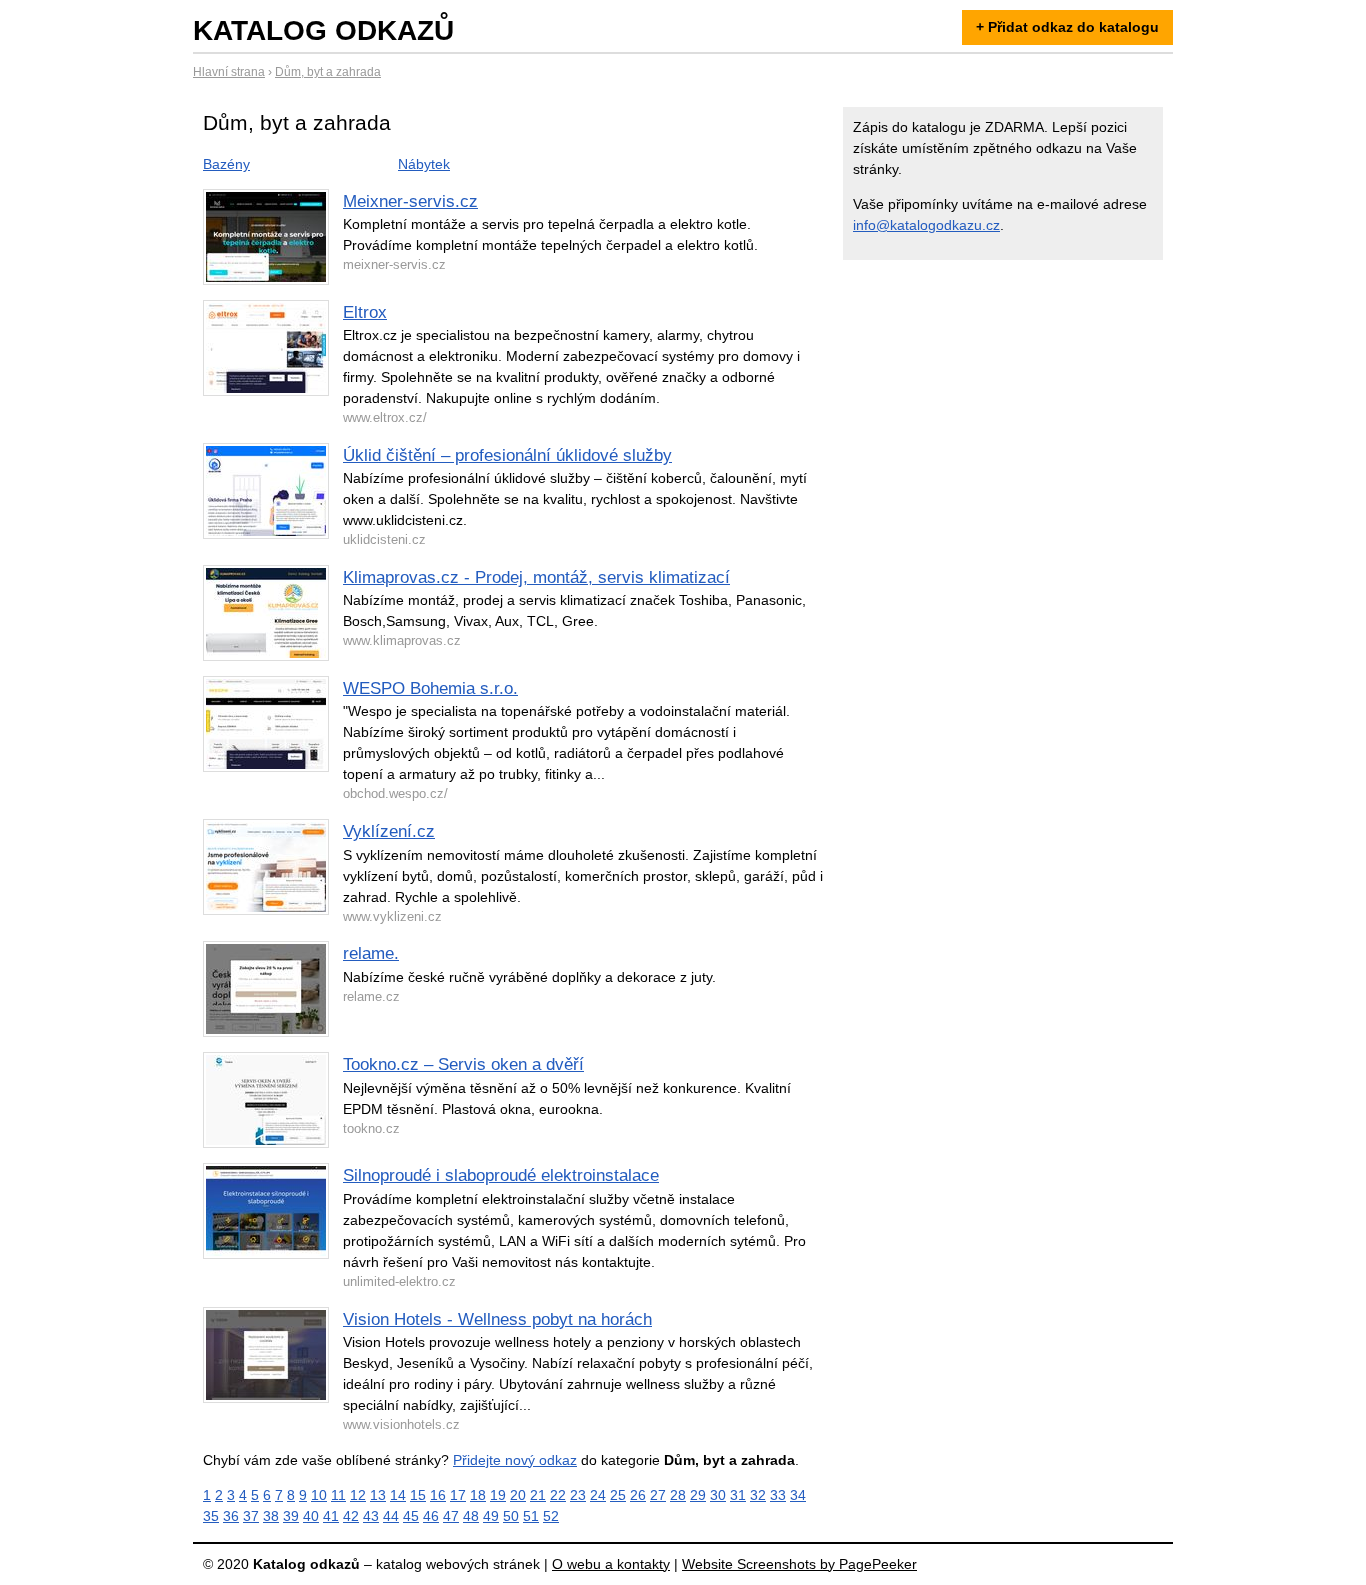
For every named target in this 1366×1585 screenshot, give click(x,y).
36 (231, 1516)
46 (431, 1516)
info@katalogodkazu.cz (926, 225)
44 (391, 1516)
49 (491, 1516)
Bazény (226, 164)
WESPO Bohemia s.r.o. (430, 688)
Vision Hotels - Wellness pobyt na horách (497, 1319)
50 (511, 1516)
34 (798, 1495)
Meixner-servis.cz (410, 201)
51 (531, 1516)
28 (678, 1495)
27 (658, 1495)
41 (331, 1516)
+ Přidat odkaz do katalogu (1067, 27)
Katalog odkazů (323, 30)
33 (778, 1495)
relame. (371, 953)
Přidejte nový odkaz (515, 1460)
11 (338, 1495)
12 (358, 1495)
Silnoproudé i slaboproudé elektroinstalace (501, 1175)
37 (251, 1516)
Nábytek (424, 164)
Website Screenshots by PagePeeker (799, 1564)
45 (411, 1516)
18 (478, 1495)
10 (319, 1495)
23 (578, 1495)
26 (638, 1495)
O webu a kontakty (611, 1564)
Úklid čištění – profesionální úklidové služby (507, 455)
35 (211, 1516)
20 (518, 1495)
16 (438, 1495)
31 (738, 1495)
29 (698, 1495)
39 (291, 1516)
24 (598, 1495)
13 (378, 1495)
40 (311, 1516)
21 (538, 1495)
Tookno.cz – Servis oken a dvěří (463, 1064)
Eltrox (365, 312)
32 (758, 1495)
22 (558, 1495)
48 (471, 1516)
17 (458, 1495)
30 (718, 1495)
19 (498, 1495)
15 (418, 1495)
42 (351, 1516)
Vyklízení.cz (389, 831)
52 (551, 1516)
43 (371, 1516)
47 (451, 1516)
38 (271, 1516)
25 (618, 1495)
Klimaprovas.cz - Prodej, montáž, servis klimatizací (536, 577)
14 (398, 1495)
